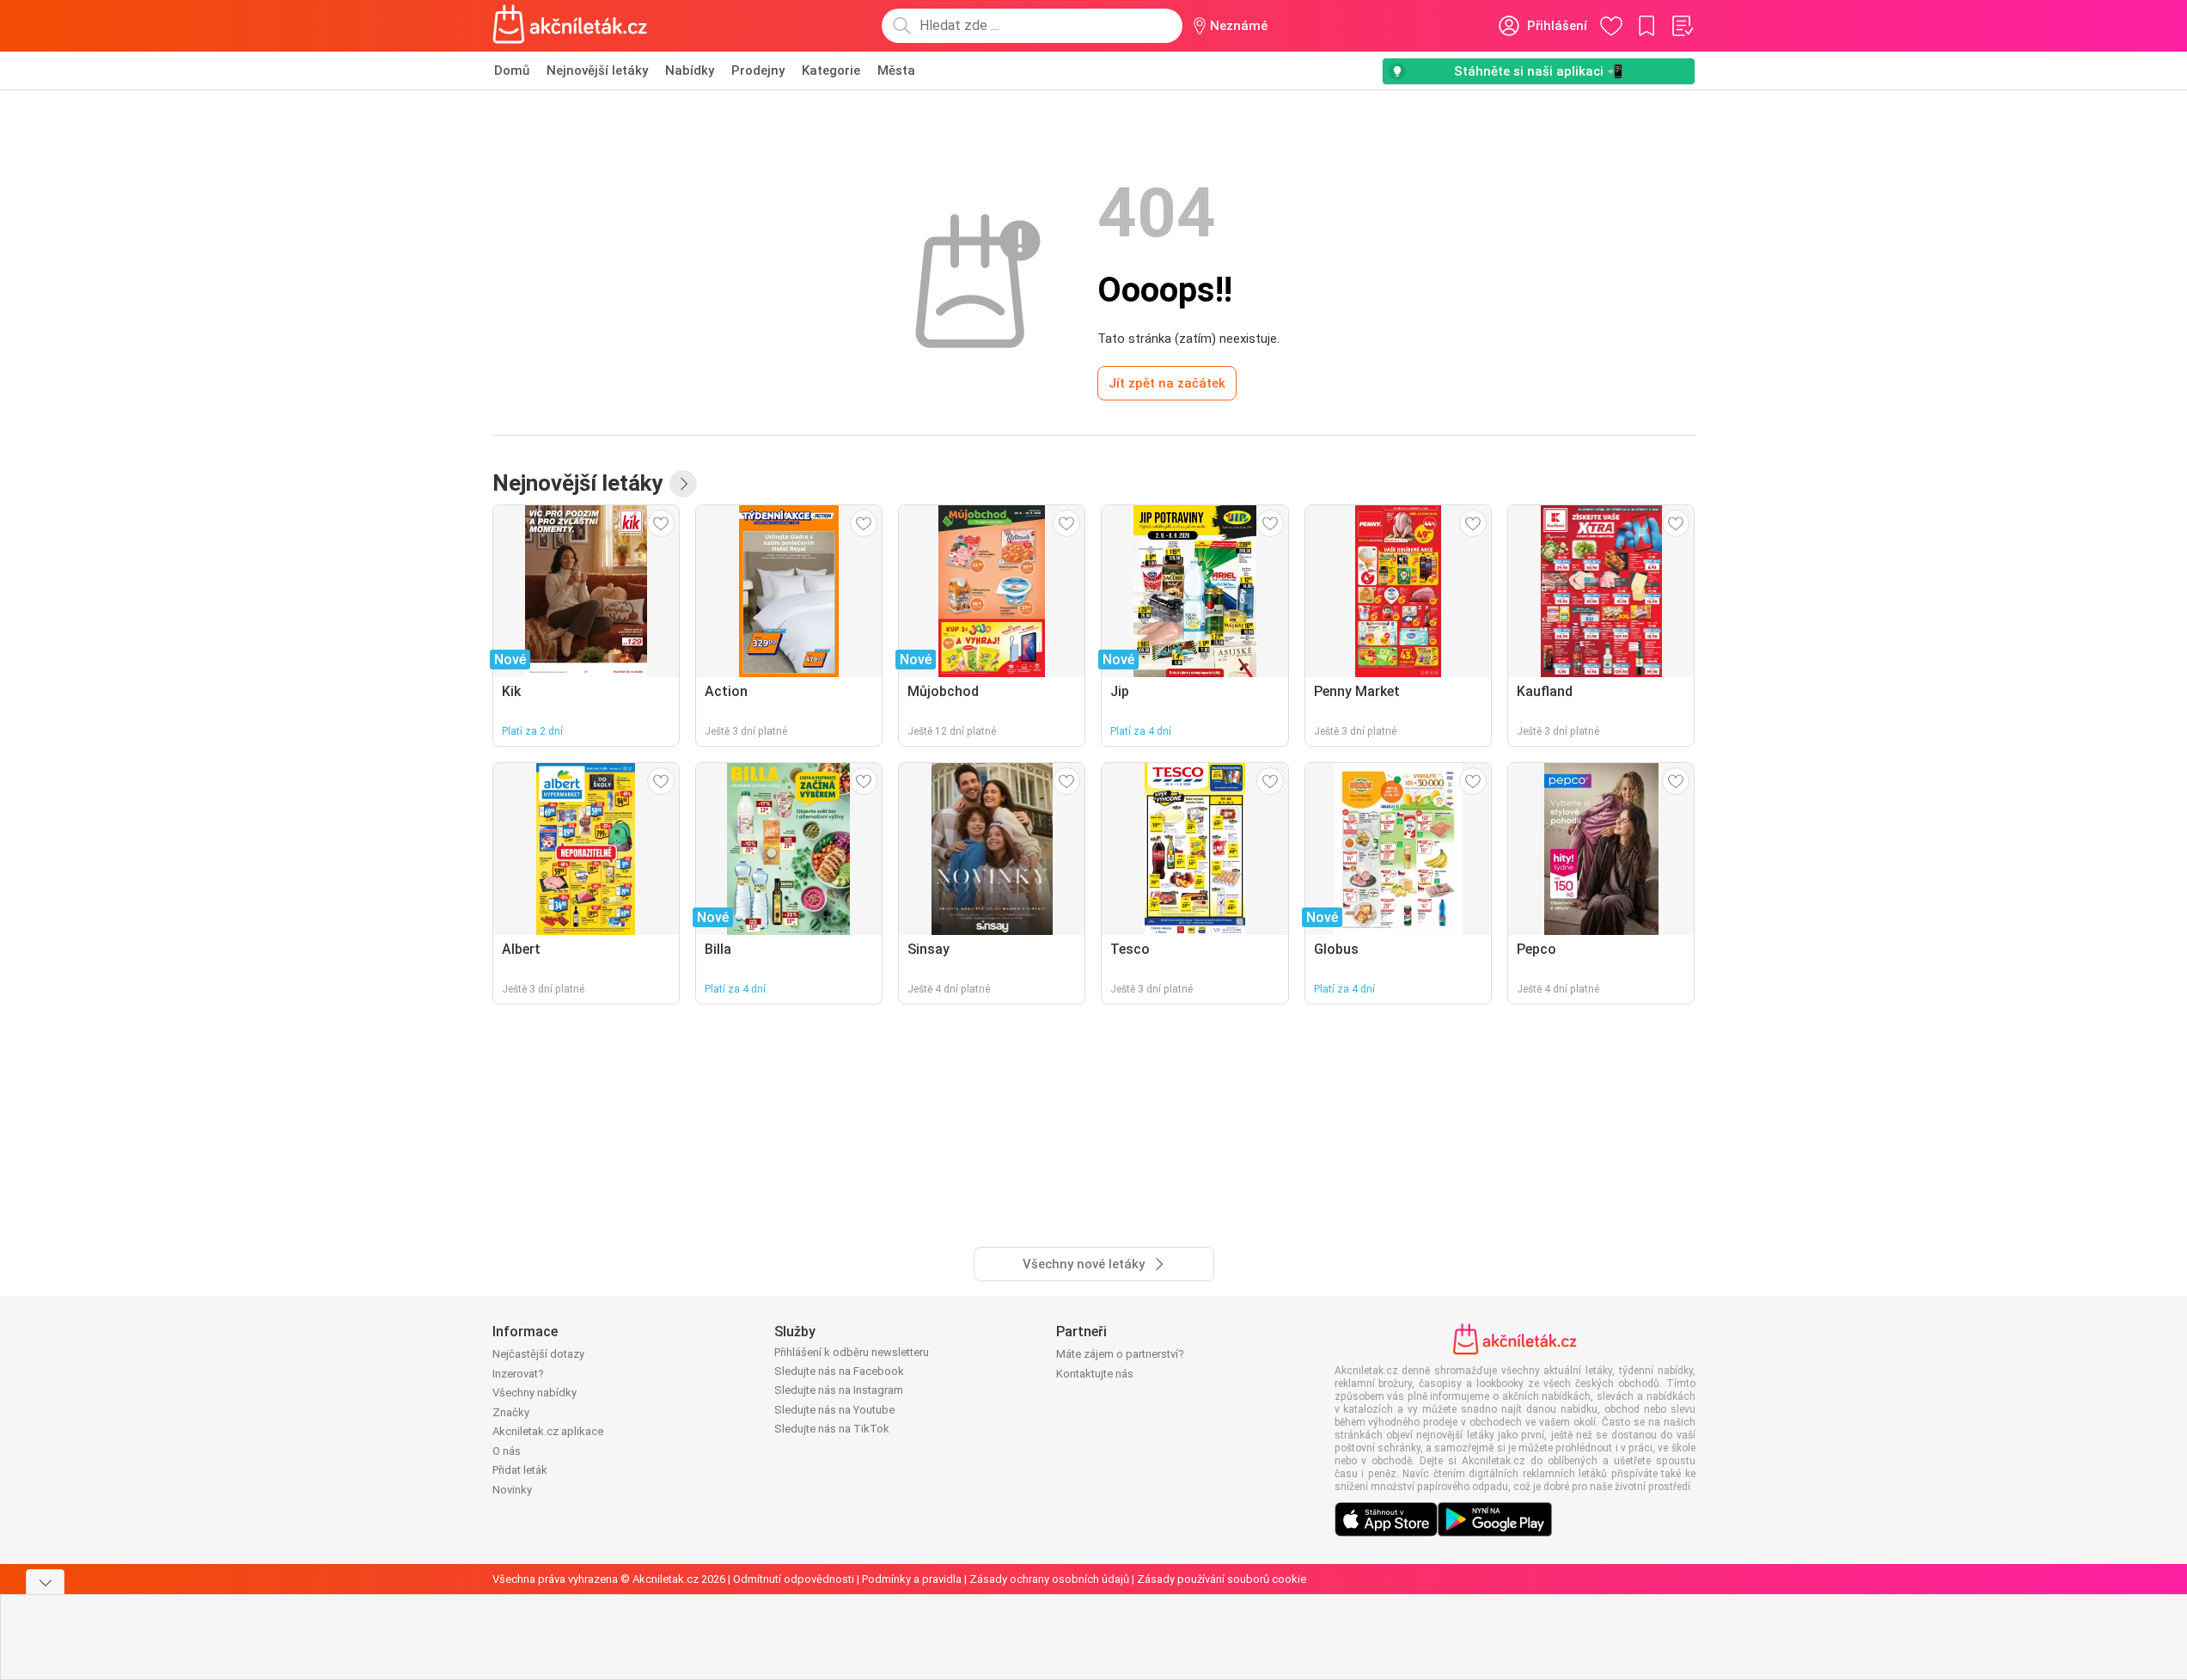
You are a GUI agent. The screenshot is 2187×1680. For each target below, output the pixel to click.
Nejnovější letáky (597, 70)
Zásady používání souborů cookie (1222, 1579)
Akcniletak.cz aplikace (548, 1431)
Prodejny (758, 70)
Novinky (512, 1490)
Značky (511, 1412)
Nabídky (690, 70)
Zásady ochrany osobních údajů (1049, 1579)
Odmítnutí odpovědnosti (794, 1579)
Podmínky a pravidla (912, 1579)
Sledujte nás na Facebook (839, 1371)
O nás (507, 1451)
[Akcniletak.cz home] (570, 26)
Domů (512, 70)
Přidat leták (520, 1470)
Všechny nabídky (535, 1393)
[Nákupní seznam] (1682, 26)
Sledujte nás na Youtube (834, 1410)
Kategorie (831, 70)
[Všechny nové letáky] (683, 484)
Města (896, 70)
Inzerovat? (518, 1374)
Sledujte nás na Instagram (839, 1390)
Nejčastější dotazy (538, 1354)
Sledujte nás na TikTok (832, 1429)
